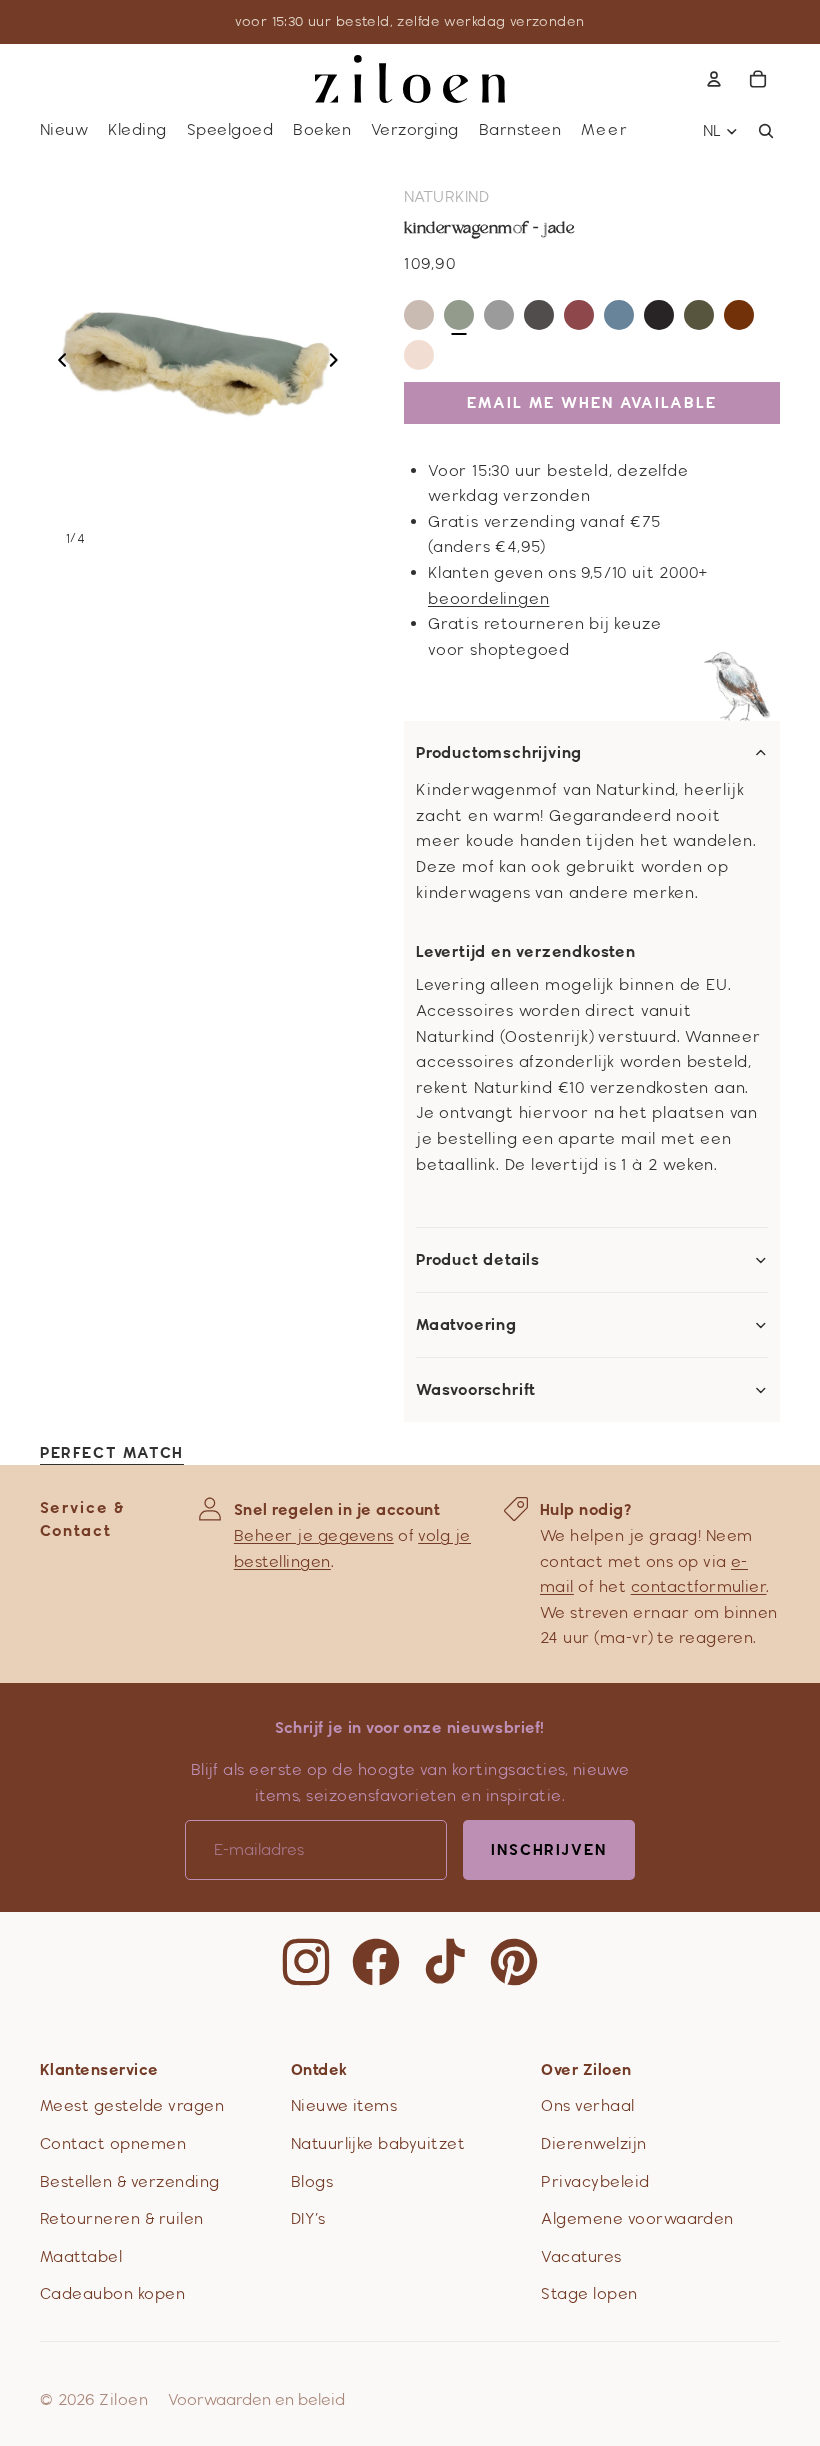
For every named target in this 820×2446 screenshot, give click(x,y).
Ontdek (319, 2069)
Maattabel (81, 2256)
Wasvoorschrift (476, 1390)
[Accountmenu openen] (714, 79)
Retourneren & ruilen (122, 2218)
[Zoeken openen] (766, 131)
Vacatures (581, 2256)
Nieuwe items (344, 2105)
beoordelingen (488, 598)
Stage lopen (589, 2293)
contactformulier (699, 1586)
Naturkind (446, 196)
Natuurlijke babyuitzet (378, 2143)
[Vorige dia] (56, 364)
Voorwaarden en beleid (256, 2399)
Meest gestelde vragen (132, 2105)
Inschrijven (549, 1849)
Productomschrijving (499, 753)
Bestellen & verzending (130, 2181)
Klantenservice (99, 2069)
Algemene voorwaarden (637, 2218)
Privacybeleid (595, 2181)
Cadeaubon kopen (112, 2293)
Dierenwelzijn (593, 2143)
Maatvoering (466, 1325)
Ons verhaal (587, 2105)
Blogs (312, 2181)
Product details (478, 1260)
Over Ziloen (586, 2069)
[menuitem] (605, 130)
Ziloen (123, 2399)
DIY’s (308, 2218)
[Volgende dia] (339, 364)
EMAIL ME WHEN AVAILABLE (592, 402)
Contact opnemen (113, 2143)
